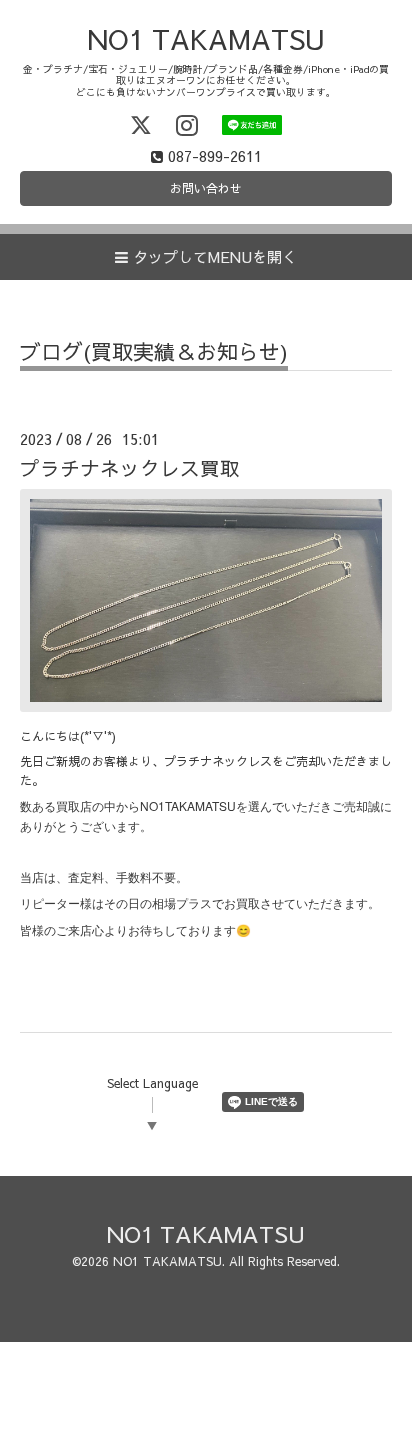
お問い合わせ (206, 188)
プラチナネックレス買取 (130, 467)
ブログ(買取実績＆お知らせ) (154, 353)
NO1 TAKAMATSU (206, 38)
